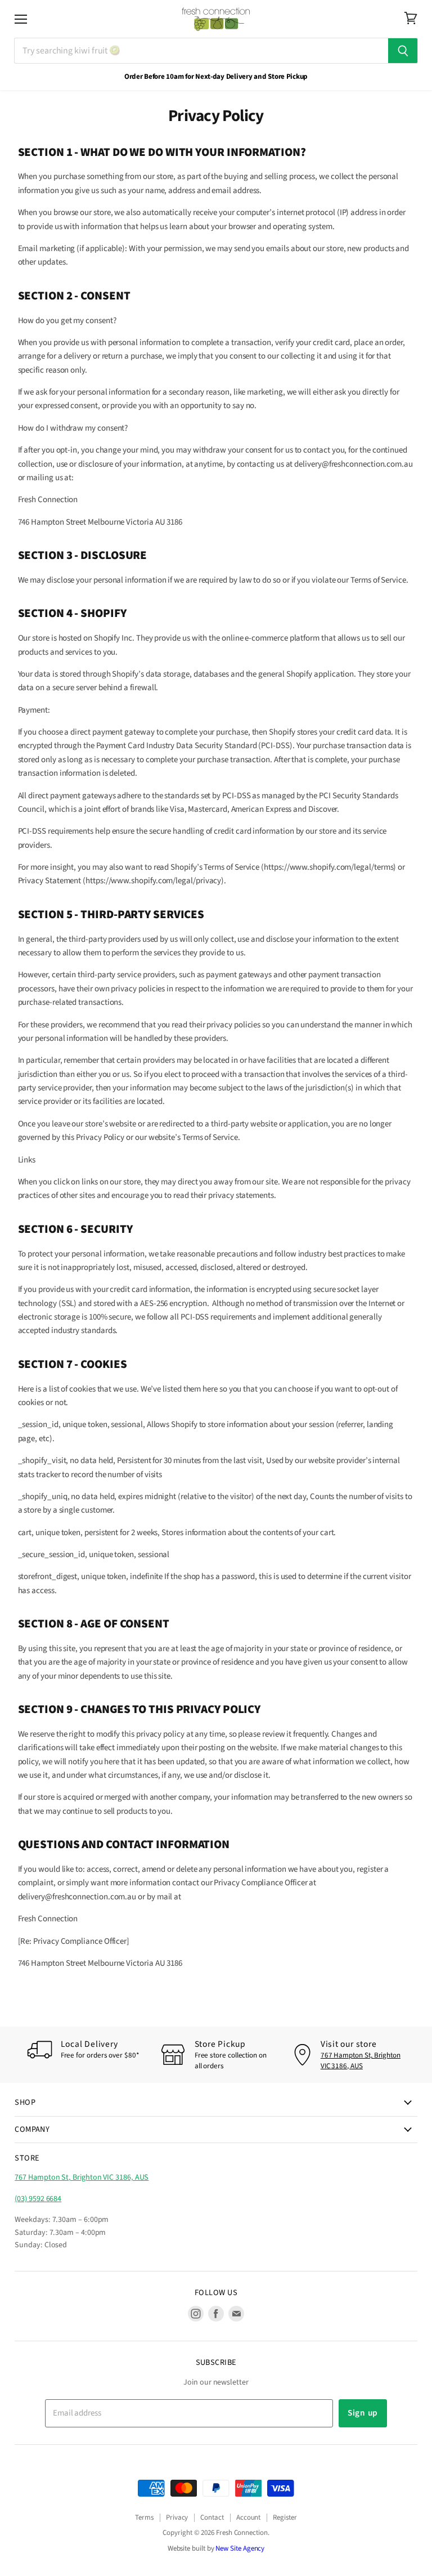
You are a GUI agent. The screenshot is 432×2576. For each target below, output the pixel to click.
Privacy (177, 2517)
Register (285, 2517)
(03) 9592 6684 (38, 2199)
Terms (144, 2517)
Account (248, 2517)
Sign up (363, 2413)
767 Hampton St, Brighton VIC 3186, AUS (361, 2060)
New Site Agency (240, 2548)
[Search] (403, 51)
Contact (212, 2517)
